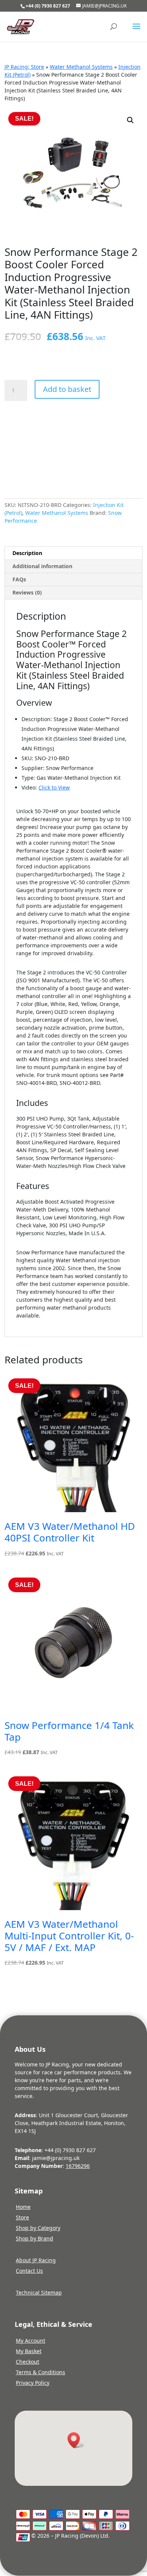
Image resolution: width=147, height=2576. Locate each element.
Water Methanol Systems (81, 67)
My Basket (29, 2351)
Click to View (54, 787)
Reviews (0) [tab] (27, 592)
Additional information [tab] (42, 566)
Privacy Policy (33, 2383)
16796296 (78, 2166)
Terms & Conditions (41, 2372)
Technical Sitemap (39, 2292)
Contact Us (29, 2271)
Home (23, 2207)
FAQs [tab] (19, 579)
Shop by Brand (34, 2238)
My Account (31, 2341)
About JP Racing (36, 2260)
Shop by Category (38, 2228)
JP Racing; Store (24, 67)
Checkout (28, 2362)
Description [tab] (27, 553)
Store (22, 2217)
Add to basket (67, 389)
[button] (130, 120)
